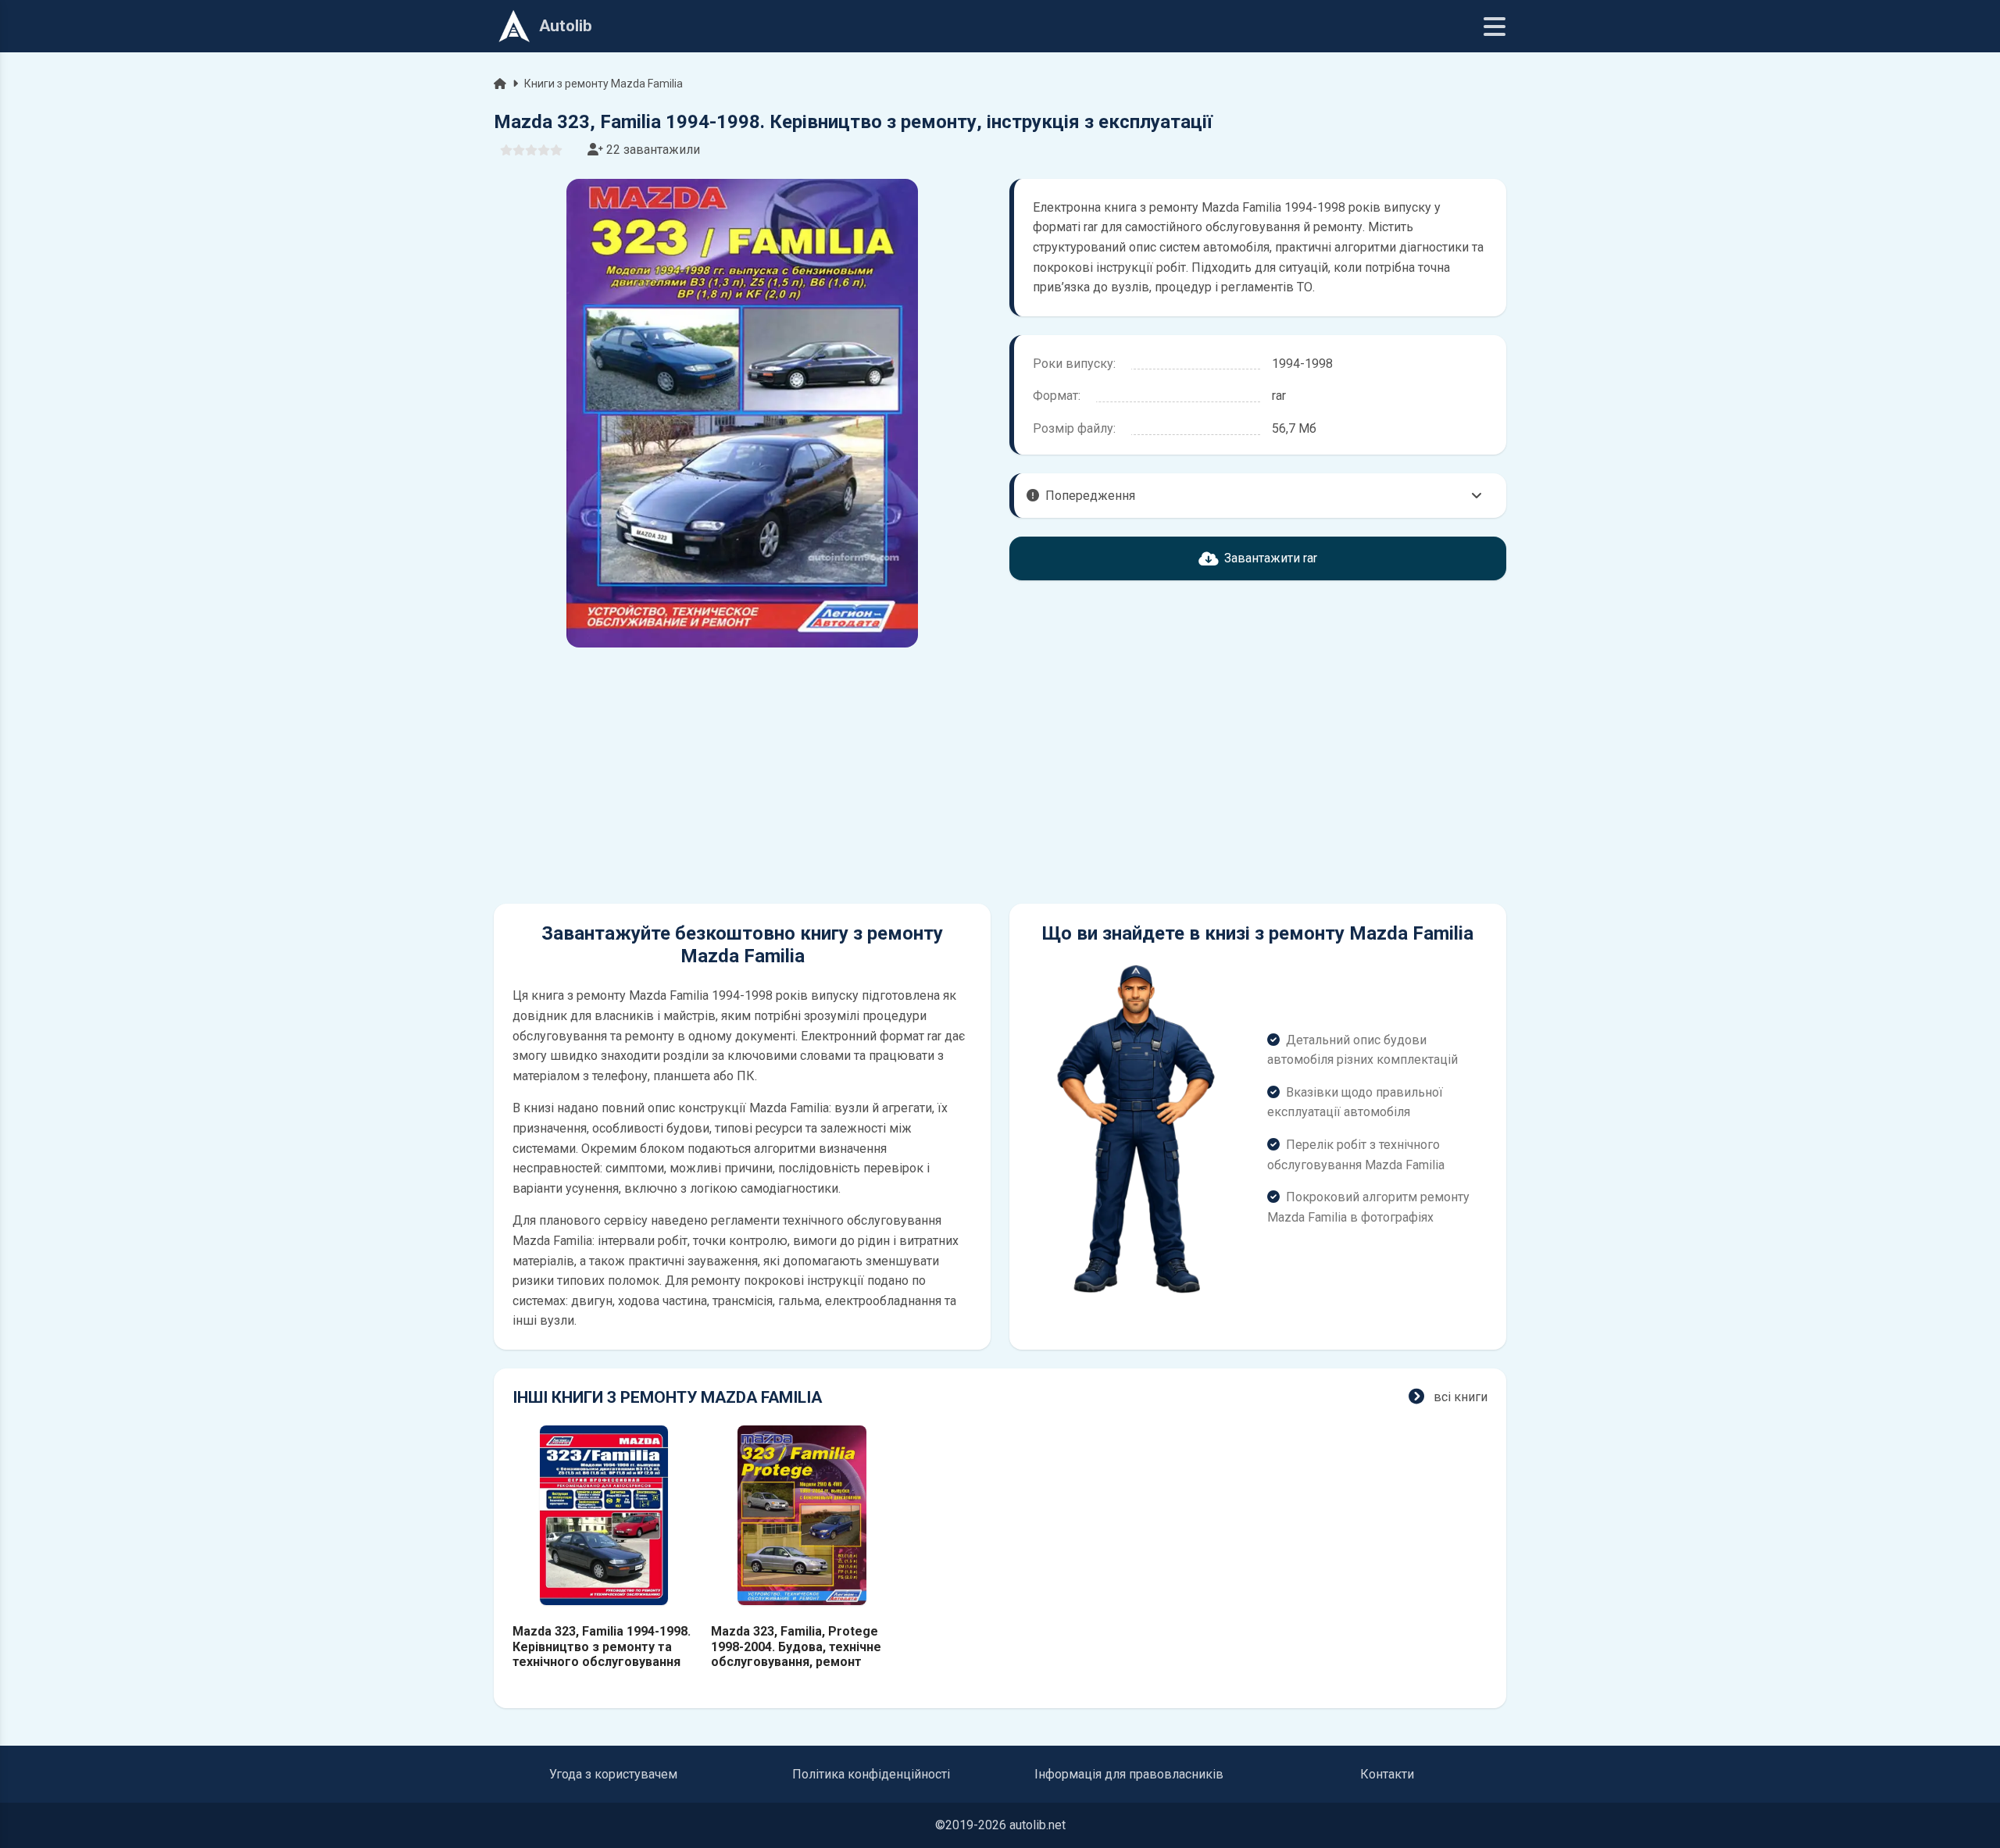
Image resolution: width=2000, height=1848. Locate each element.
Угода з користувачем (613, 1774)
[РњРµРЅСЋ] (1495, 27)
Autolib (566, 26)
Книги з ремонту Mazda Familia (604, 84)
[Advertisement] (742, 776)
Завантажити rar (1271, 558)
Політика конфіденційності (871, 1774)
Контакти (1387, 1774)
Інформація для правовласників (1129, 1774)
